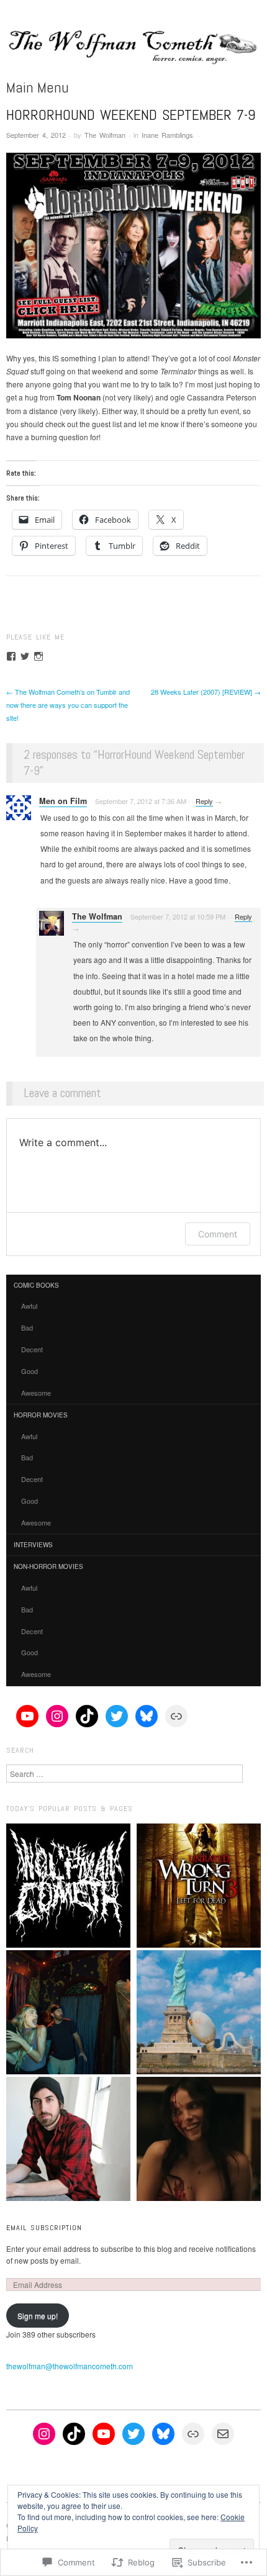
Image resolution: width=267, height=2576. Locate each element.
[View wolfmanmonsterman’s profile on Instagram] (38, 656)
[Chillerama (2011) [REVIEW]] (199, 2012)
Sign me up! (38, 2316)
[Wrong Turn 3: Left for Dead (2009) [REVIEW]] (199, 1886)
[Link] (176, 1716)
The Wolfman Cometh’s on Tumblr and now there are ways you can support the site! (68, 705)
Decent (32, 1349)
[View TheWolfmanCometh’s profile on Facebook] (11, 656)
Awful (29, 1306)
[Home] (68, 1886)
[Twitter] (117, 1716)
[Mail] (223, 2434)
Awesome (36, 1393)
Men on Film (63, 801)
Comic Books (36, 1285)
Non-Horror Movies (48, 1566)
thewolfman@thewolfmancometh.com (70, 2366)
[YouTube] (27, 1716)
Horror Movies (41, 1415)
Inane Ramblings (167, 135)
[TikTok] (87, 1716)
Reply (204, 801)
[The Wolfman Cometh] (133, 50)
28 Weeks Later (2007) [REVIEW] (206, 692)
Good (29, 1371)
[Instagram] (57, 1716)
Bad (27, 1327)
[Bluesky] (147, 1716)
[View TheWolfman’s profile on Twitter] (25, 656)
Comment (218, 1234)
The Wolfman (105, 135)
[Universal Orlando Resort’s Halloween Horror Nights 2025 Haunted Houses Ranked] (68, 2012)
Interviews (33, 1545)
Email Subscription (44, 2228)
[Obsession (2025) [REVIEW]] (199, 2139)
